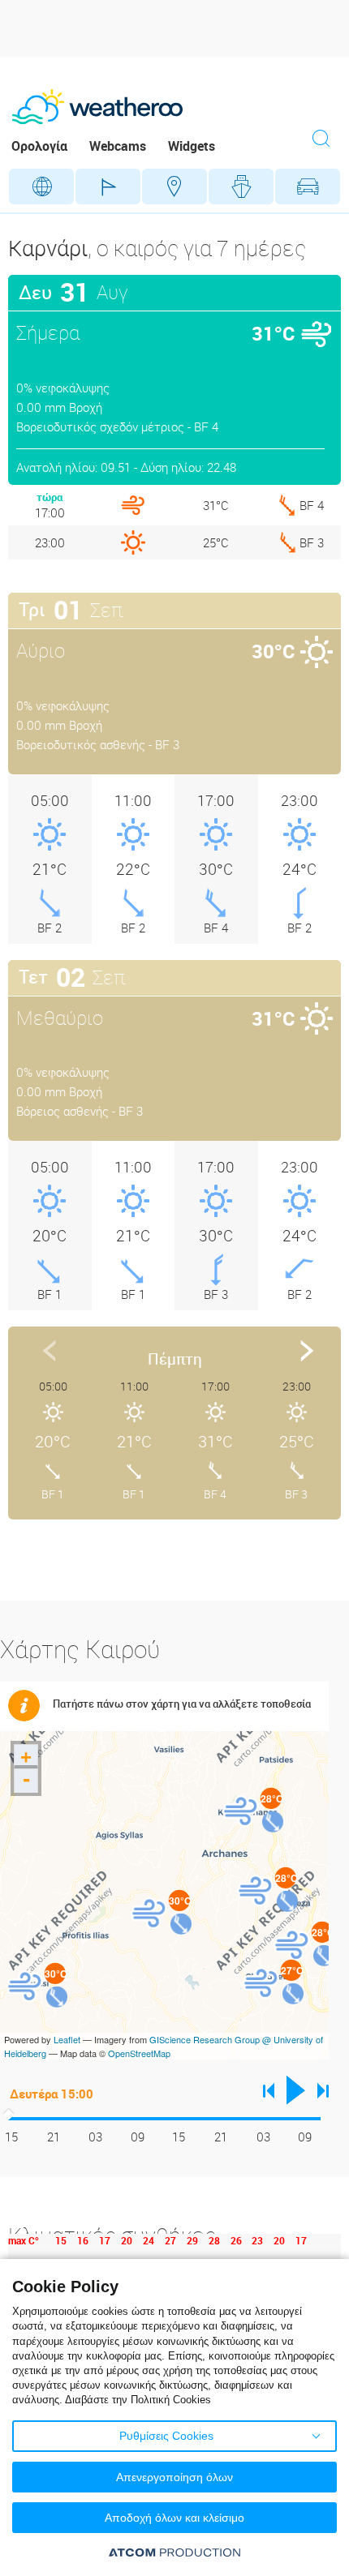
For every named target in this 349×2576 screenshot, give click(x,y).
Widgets (192, 146)
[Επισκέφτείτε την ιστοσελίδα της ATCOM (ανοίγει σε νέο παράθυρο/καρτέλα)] (174, 2552)
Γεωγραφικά (41, 186)
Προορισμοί (174, 186)
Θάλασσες (241, 186)
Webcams (118, 146)
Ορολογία (39, 146)
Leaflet (67, 2039)
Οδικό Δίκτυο (308, 186)
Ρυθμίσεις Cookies (166, 2436)
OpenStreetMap (139, 2053)
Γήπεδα (108, 186)
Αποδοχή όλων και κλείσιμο (174, 2518)
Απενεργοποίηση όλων (174, 2477)
